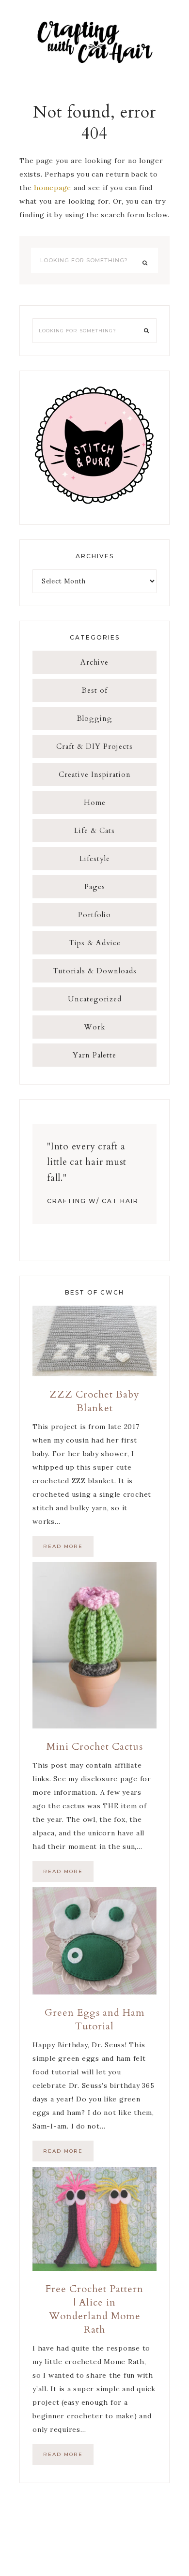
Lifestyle (95, 859)
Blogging (95, 718)
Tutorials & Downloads (95, 971)
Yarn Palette (94, 1055)
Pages (95, 887)
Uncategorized (95, 999)
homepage (53, 188)
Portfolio (94, 915)
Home (95, 803)
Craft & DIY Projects (94, 746)
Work (94, 1027)
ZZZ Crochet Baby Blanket (94, 1401)
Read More (63, 1546)
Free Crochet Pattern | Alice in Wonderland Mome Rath (94, 2309)
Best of (95, 690)
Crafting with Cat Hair (94, 41)
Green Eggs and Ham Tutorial (95, 2019)
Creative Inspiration (95, 774)
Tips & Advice (95, 943)
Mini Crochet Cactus (95, 1747)
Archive (94, 662)
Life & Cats (94, 831)
